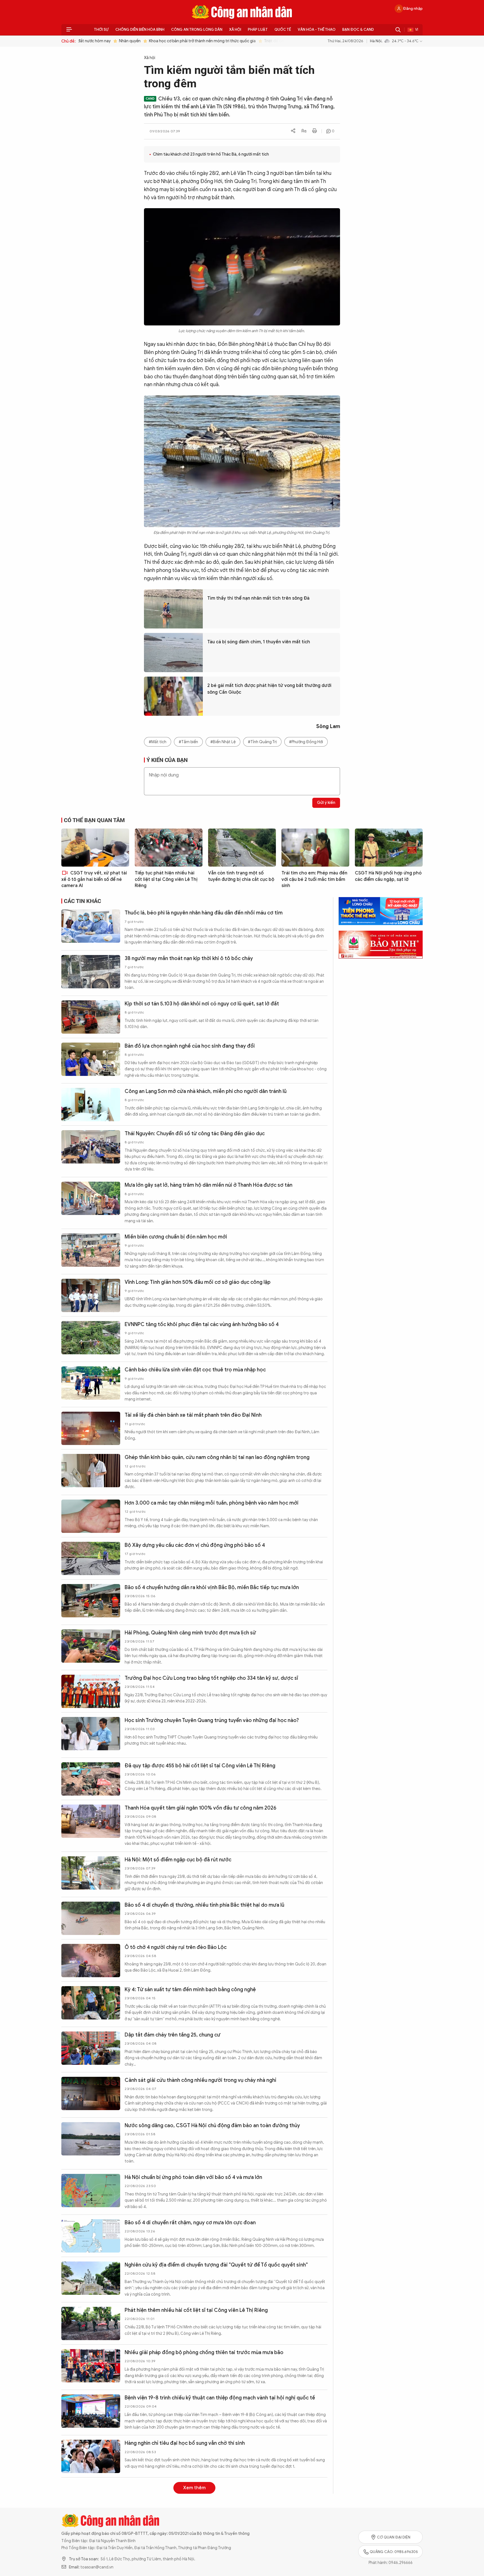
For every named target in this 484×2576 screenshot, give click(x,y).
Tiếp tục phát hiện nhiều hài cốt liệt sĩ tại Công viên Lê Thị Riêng (166, 879)
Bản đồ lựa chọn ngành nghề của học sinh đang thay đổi (190, 1046)
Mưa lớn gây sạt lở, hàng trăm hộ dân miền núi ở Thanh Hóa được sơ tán (209, 1185)
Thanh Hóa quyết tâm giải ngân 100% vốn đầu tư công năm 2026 (201, 1808)
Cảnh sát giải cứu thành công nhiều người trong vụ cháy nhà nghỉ (200, 2080)
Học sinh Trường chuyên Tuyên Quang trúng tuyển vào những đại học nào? (212, 1720)
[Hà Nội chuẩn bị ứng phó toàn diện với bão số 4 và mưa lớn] (91, 2191)
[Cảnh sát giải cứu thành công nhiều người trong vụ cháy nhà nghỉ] (91, 2093)
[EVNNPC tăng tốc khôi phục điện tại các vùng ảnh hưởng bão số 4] (91, 1338)
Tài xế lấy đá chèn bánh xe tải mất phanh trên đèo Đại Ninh (193, 1415)
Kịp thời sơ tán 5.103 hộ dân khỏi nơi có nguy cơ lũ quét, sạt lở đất (202, 1004)
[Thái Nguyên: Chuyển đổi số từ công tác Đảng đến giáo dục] (91, 1147)
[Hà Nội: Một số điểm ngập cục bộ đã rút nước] (91, 1873)
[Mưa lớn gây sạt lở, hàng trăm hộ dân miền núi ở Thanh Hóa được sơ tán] (91, 1198)
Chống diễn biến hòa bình (140, 30)
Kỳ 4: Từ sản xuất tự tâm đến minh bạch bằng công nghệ (190, 1990)
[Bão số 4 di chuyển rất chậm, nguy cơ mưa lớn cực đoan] (91, 2236)
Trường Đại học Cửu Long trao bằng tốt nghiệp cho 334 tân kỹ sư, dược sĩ (211, 1678)
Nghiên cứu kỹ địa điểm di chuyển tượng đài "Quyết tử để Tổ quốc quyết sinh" (216, 2265)
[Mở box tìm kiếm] (398, 30)
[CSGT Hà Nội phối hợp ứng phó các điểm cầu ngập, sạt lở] (389, 848)
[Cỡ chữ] (304, 131)
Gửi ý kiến (326, 803)
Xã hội (235, 30)
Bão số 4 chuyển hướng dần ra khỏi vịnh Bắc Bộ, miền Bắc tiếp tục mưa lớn (212, 1587)
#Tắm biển (188, 742)
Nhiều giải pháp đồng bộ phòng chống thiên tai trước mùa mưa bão (204, 2352)
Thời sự (101, 30)
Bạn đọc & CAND (358, 30)
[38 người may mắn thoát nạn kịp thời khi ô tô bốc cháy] (91, 972)
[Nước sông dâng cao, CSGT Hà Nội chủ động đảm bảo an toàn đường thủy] (91, 2139)
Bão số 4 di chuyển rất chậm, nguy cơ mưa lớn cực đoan (190, 2223)
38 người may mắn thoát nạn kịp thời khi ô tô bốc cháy (189, 958)
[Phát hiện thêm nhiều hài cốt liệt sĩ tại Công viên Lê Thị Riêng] (91, 2323)
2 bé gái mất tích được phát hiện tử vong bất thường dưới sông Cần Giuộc (269, 689)
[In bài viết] (315, 131)
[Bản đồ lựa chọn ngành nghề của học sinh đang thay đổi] (91, 1059)
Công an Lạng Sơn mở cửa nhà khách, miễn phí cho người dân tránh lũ (206, 1091)
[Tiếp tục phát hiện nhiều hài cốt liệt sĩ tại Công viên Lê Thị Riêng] (169, 848)
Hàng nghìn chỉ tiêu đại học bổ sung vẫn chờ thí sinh (185, 2443)
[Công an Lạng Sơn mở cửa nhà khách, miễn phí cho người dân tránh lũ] (91, 1105)
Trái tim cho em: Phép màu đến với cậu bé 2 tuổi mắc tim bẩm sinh (314, 879)
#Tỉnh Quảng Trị (262, 742)
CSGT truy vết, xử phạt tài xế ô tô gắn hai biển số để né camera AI (94, 879)
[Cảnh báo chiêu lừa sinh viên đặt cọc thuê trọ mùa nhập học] (91, 1383)
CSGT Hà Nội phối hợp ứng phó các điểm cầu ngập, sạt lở (388, 876)
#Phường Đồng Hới (306, 742)
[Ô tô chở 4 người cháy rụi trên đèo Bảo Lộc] (91, 1961)
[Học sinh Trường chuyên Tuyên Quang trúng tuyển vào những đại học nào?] (91, 1734)
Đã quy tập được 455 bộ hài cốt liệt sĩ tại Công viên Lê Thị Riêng (200, 1766)
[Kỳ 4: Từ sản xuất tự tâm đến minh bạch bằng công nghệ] (91, 2003)
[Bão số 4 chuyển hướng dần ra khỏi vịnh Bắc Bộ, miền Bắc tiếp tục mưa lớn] (91, 1601)
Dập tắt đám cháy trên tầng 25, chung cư (173, 2035)
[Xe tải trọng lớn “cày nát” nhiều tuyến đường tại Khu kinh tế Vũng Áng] (91, 2544)
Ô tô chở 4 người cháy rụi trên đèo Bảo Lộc (176, 1947)
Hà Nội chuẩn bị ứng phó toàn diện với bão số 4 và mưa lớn (193, 2177)
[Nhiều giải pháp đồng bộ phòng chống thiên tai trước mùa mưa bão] (91, 2366)
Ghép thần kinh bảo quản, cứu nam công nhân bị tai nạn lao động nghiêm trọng (217, 1457)
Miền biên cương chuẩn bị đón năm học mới (176, 1237)
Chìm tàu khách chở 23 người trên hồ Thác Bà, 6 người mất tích (211, 154)
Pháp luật (258, 30)
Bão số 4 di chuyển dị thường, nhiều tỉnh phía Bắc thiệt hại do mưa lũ (204, 1905)
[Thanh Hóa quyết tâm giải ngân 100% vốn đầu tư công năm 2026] (91, 1821)
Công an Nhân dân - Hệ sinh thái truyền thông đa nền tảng (242, 12)
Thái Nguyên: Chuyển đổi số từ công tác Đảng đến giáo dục (195, 1134)
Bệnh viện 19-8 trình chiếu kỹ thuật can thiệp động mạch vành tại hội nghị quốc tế (220, 2398)
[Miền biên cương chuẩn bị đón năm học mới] (91, 1250)
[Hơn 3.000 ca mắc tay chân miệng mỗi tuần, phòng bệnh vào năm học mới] (91, 1516)
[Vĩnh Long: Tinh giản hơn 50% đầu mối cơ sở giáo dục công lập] (91, 1295)
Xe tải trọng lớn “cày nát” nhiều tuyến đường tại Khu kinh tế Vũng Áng (206, 2531)
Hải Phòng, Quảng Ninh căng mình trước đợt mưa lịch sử (190, 1633)
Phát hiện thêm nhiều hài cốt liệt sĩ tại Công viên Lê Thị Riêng (196, 2310)
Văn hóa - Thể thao (317, 30)
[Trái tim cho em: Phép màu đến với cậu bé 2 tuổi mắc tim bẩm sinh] (315, 848)
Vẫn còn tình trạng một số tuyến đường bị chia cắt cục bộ (241, 876)
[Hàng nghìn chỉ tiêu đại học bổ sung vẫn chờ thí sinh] (91, 2456)
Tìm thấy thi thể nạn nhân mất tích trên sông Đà (258, 598)
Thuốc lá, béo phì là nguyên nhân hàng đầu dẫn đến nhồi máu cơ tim (204, 913)
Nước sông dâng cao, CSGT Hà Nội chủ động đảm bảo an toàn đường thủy (212, 2125)
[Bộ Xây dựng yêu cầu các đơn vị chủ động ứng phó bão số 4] (91, 1558)
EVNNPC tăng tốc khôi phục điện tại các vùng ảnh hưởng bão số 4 (202, 1324)
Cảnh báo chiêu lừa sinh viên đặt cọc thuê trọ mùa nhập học (195, 1370)
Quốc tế (283, 30)
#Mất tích (158, 742)
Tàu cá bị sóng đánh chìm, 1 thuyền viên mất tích (259, 642)
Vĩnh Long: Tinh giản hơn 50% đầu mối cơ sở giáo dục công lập (198, 1282)
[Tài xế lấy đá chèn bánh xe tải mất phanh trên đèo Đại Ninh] (91, 1428)
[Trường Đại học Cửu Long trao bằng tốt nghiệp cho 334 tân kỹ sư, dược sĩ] (91, 1691)
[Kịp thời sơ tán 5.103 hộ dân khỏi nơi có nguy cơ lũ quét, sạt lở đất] (91, 1017)
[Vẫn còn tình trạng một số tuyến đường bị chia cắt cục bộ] (242, 848)
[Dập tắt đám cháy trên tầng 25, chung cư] (91, 2048)
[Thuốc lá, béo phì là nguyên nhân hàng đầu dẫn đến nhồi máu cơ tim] (91, 926)
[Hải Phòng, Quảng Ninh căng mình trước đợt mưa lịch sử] (91, 1646)
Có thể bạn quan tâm (94, 820)
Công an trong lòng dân (197, 30)
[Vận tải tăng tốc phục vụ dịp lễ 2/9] (91, 2499)
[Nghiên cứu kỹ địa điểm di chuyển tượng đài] (91, 2278)
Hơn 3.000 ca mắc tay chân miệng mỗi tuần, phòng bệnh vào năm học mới (212, 1503)
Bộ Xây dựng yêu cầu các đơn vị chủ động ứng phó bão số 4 (195, 1545)
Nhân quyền (113, 41)
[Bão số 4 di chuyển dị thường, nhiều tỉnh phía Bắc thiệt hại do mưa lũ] (91, 1918)
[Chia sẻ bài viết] (293, 131)
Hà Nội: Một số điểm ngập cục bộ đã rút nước (178, 1860)
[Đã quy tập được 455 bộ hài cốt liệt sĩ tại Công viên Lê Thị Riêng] (91, 1779)
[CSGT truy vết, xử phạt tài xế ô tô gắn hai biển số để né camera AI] (95, 848)
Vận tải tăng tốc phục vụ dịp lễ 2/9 (165, 2485)
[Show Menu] (69, 30)
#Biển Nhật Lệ (223, 742)
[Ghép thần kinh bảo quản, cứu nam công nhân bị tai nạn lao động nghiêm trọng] (91, 1471)
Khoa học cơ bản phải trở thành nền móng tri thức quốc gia (186, 41)
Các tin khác (82, 901)
